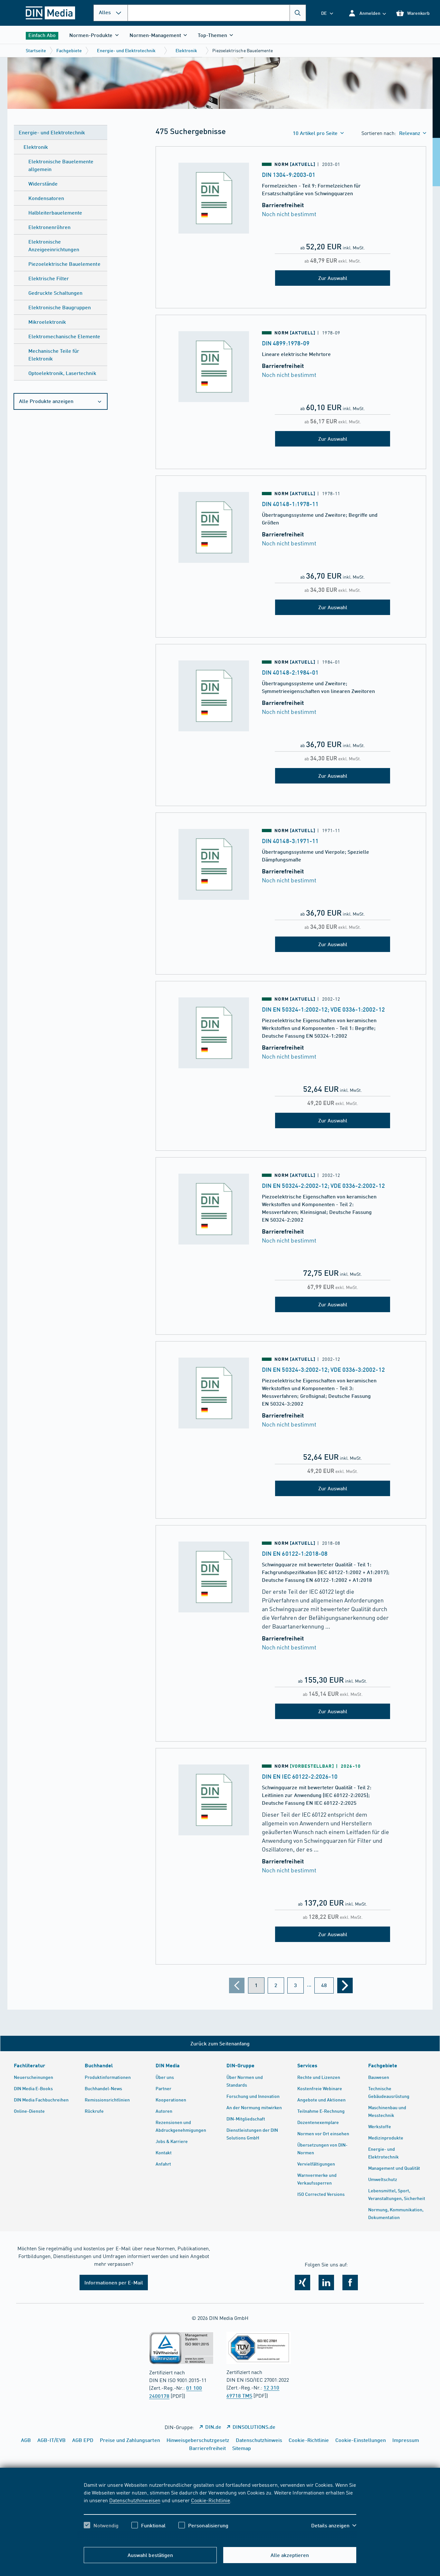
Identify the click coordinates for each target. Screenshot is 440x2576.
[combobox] (217, 13)
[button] (367, 13)
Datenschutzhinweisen (135, 2500)
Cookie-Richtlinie (210, 2500)
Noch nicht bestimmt (289, 214)
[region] (220, 2511)
